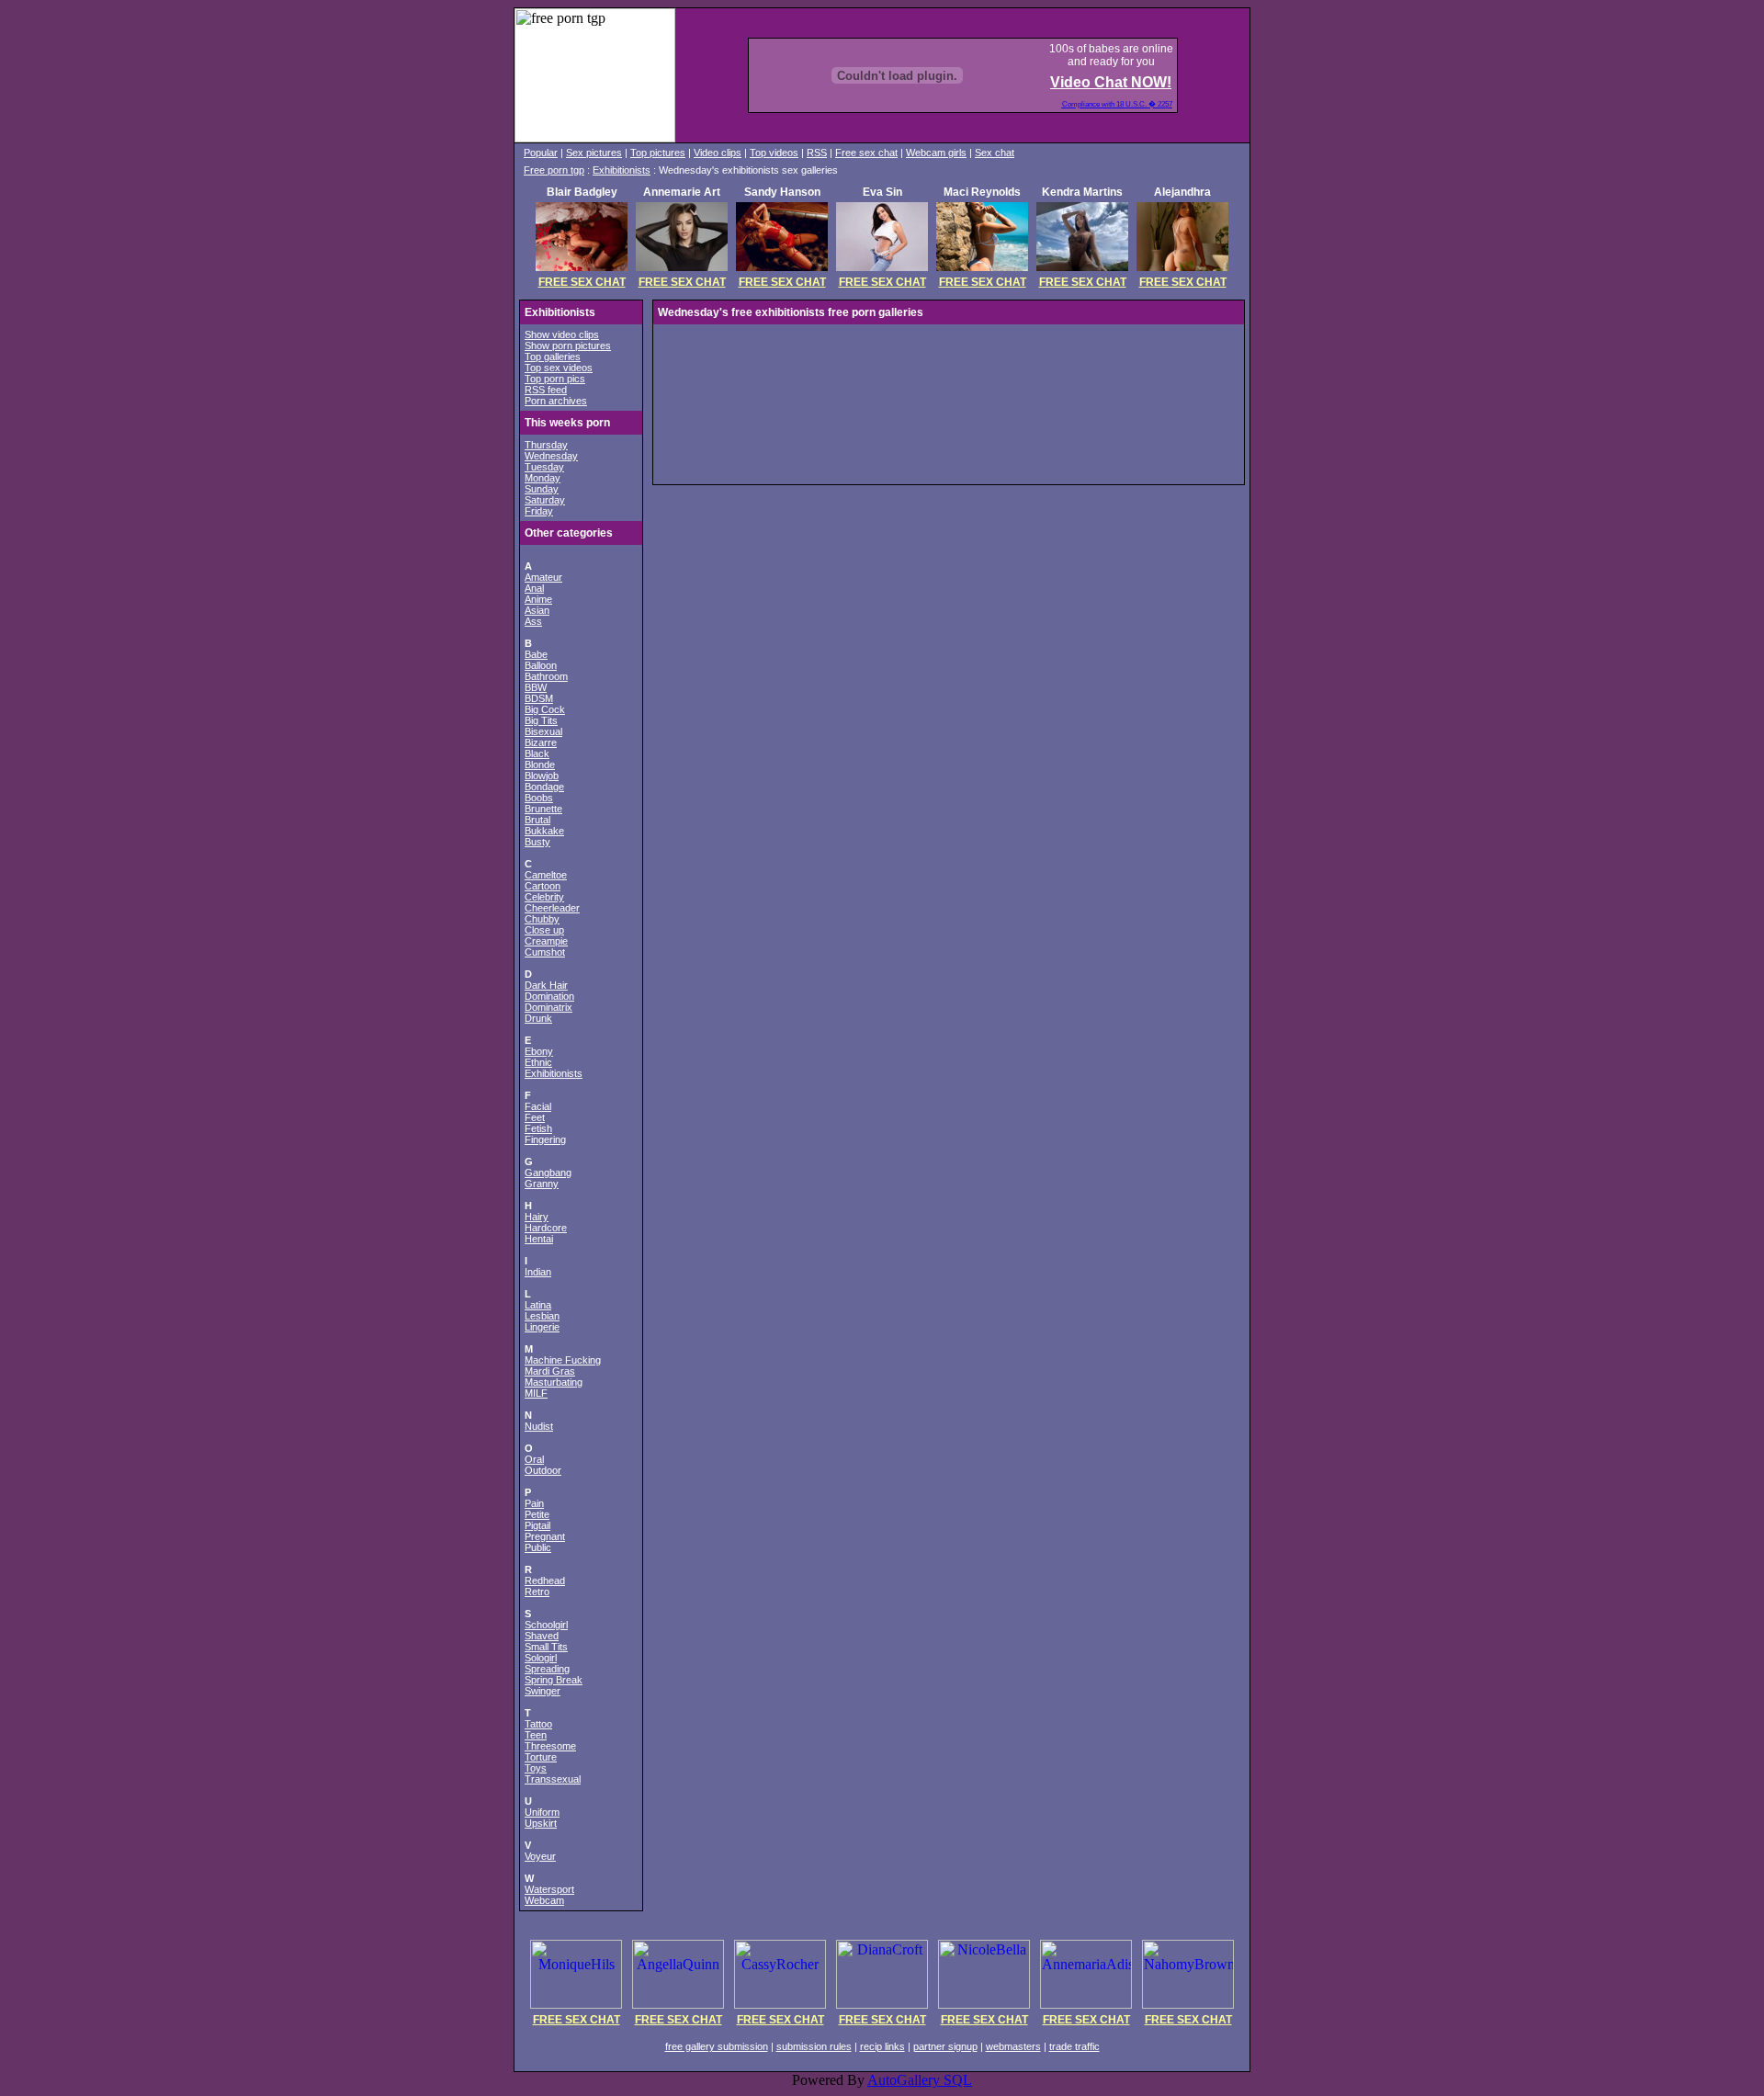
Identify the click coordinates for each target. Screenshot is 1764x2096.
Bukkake (544, 831)
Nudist (539, 1426)
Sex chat (995, 153)
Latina (538, 1305)
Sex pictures (594, 153)
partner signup (945, 2046)
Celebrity (544, 897)
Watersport (549, 1889)
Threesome (550, 1746)
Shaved (542, 1636)
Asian (537, 610)
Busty (537, 842)
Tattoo (538, 1724)
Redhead (545, 1580)
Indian (538, 1272)
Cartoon (543, 886)
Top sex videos (559, 368)
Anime (538, 599)
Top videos (774, 153)
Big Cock (545, 709)
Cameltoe (546, 875)
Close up (544, 930)
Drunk (538, 1018)
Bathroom (546, 676)
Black (537, 753)
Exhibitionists (622, 170)
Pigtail (537, 1525)
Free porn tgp (554, 170)
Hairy (537, 1217)
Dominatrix (548, 1007)
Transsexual (553, 1779)
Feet (535, 1117)
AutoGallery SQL (920, 2080)
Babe (536, 654)
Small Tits (546, 1647)
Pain (534, 1503)
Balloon (541, 665)
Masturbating (554, 1382)
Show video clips (562, 334)
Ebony (539, 1051)
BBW (536, 687)
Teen (536, 1735)
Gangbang (548, 1173)
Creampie (546, 941)
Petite (537, 1514)
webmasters (1013, 2046)
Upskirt (541, 1823)
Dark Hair (546, 985)
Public (538, 1547)
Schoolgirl (546, 1625)
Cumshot (545, 952)
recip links (882, 2046)
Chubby (542, 919)
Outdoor (543, 1470)
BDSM (539, 698)
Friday (539, 511)
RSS (817, 153)
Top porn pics (555, 379)
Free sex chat (866, 153)
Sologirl (541, 1658)
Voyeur (540, 1856)
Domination (549, 996)
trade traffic (1074, 2046)
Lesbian (542, 1316)
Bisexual (543, 731)
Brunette (543, 809)
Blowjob (542, 776)
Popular (541, 153)
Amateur (543, 577)
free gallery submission (717, 2046)
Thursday (546, 445)
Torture (541, 1757)
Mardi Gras (550, 1371)
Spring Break (554, 1680)
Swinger (543, 1691)
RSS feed (546, 390)
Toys (536, 1768)
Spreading (547, 1669)
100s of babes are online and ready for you (1111, 55)
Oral (534, 1459)
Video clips (718, 153)
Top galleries (553, 357)
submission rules (814, 2046)
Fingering (545, 1139)
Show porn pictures (568, 346)
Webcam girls (936, 153)
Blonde (540, 765)
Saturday (545, 500)
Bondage (544, 787)
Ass (533, 621)
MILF (536, 1393)
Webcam (544, 1900)
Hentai (539, 1239)
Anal (534, 588)
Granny (542, 1184)
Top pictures (658, 153)
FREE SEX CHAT (582, 282)
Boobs (539, 798)
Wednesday (551, 456)
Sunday (542, 489)
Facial (538, 1106)
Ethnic (538, 1062)
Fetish (538, 1128)
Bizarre (541, 742)
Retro (537, 1592)
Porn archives (556, 401)
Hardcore (546, 1228)
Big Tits (541, 720)
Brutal (537, 820)
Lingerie (542, 1327)
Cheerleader (552, 908)
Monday (543, 478)
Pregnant (545, 1536)
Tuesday (544, 467)
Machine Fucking (563, 1360)
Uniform (542, 1812)
